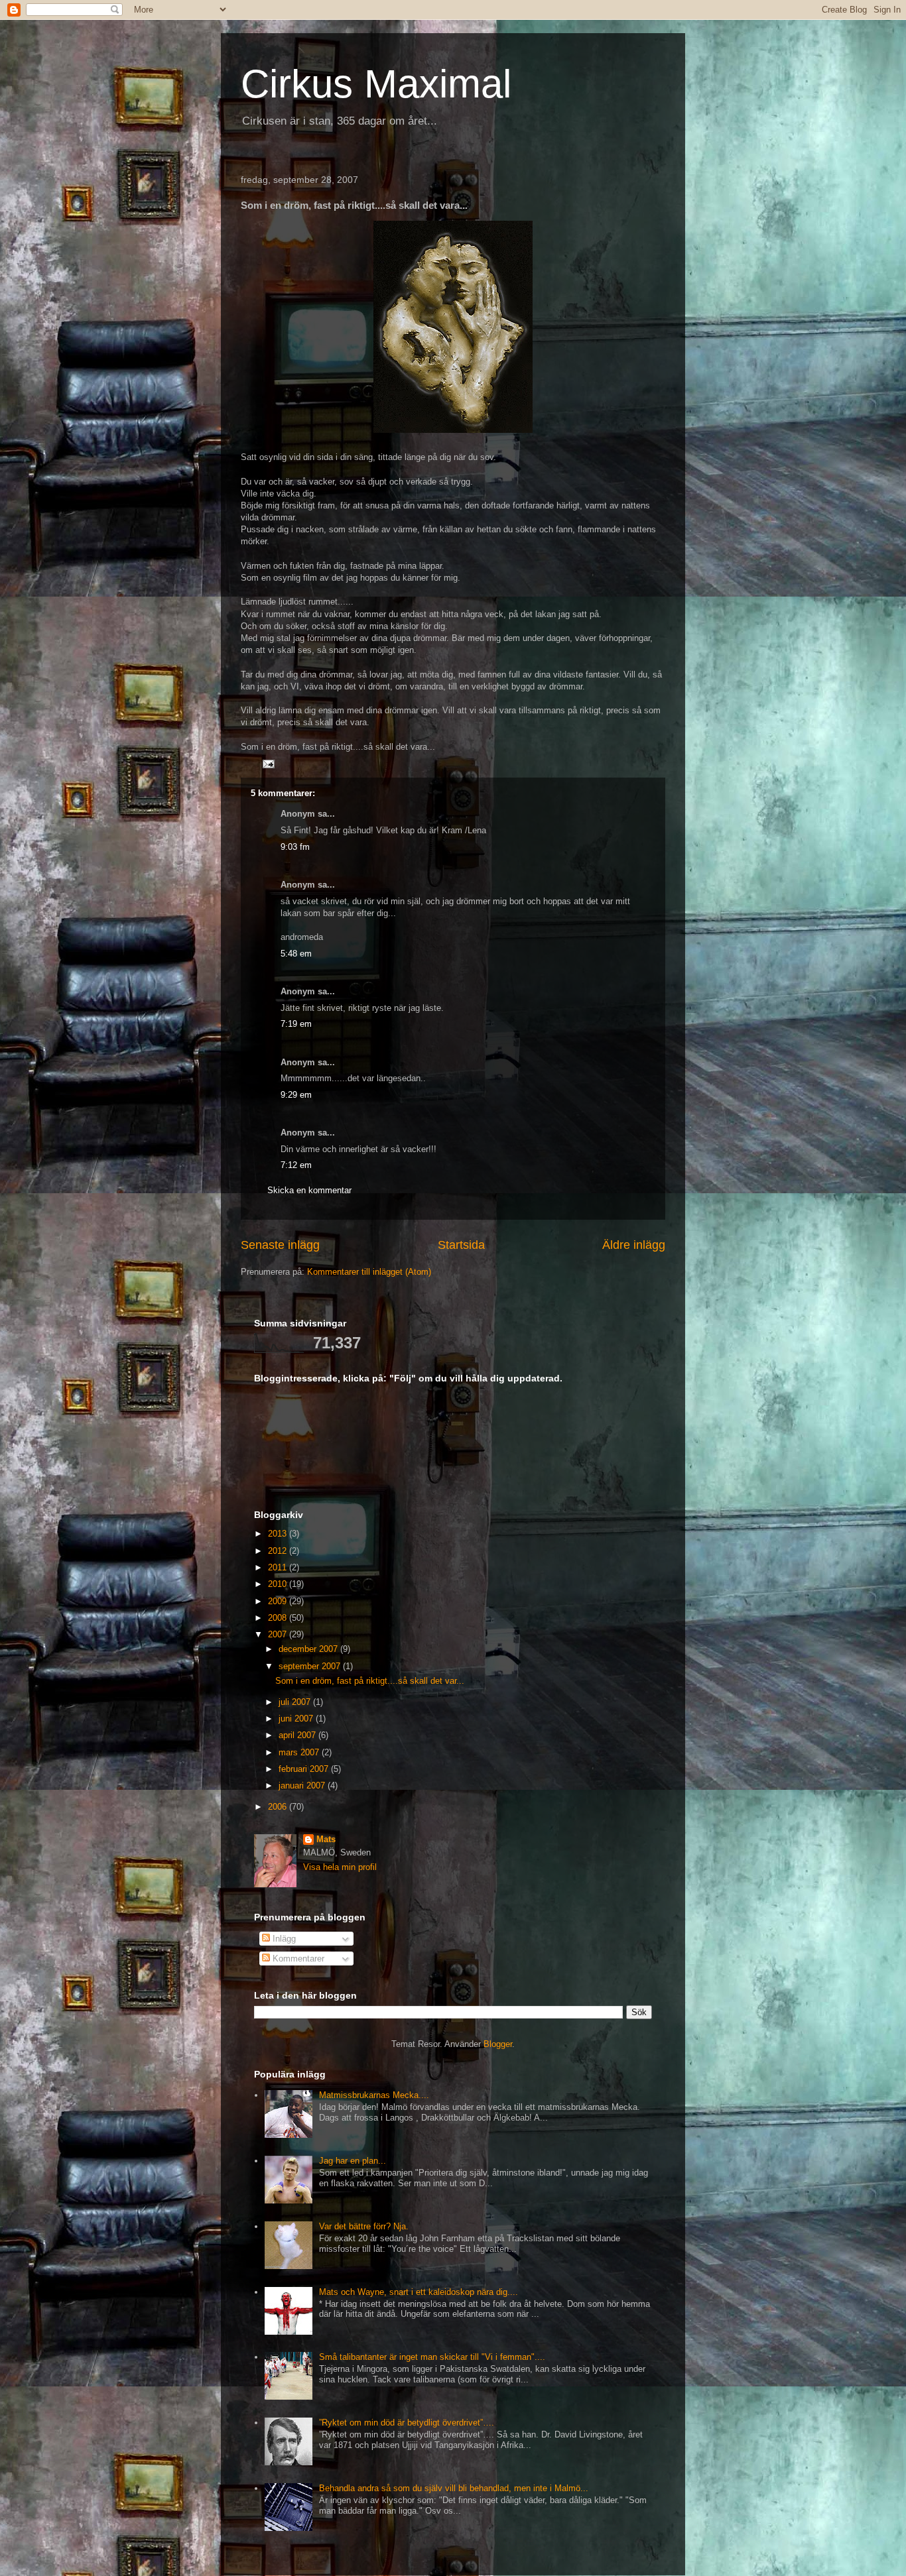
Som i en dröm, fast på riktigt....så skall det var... (370, 1681)
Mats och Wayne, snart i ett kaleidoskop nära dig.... (419, 2292)
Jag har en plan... (353, 2161)
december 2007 (309, 1649)
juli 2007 (296, 1702)
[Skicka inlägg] (268, 763)
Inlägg (283, 1939)
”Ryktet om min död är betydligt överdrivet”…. (407, 2423)
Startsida (461, 1245)
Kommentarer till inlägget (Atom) (369, 1272)
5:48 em (296, 954)
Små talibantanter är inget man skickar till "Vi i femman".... (432, 2357)
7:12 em (296, 1165)
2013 (279, 1534)
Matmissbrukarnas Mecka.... (374, 2095)
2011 (279, 1567)
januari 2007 (303, 1786)
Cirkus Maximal (376, 84)
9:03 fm (295, 847)
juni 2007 (297, 1719)
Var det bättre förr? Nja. (364, 2226)
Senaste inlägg (280, 1245)
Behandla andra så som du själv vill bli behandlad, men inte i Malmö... (454, 2488)
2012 (279, 1551)
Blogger (498, 2044)
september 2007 (311, 1666)
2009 (279, 1601)
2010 (279, 1584)
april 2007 (298, 1735)
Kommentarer (297, 1959)
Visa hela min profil (340, 1867)
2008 (279, 1618)
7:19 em (296, 1024)
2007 (279, 1634)
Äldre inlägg (634, 1245)
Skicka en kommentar (309, 1190)
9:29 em (296, 1095)
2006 (279, 1807)
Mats (326, 1839)
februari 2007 (305, 1769)
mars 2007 (300, 1752)
